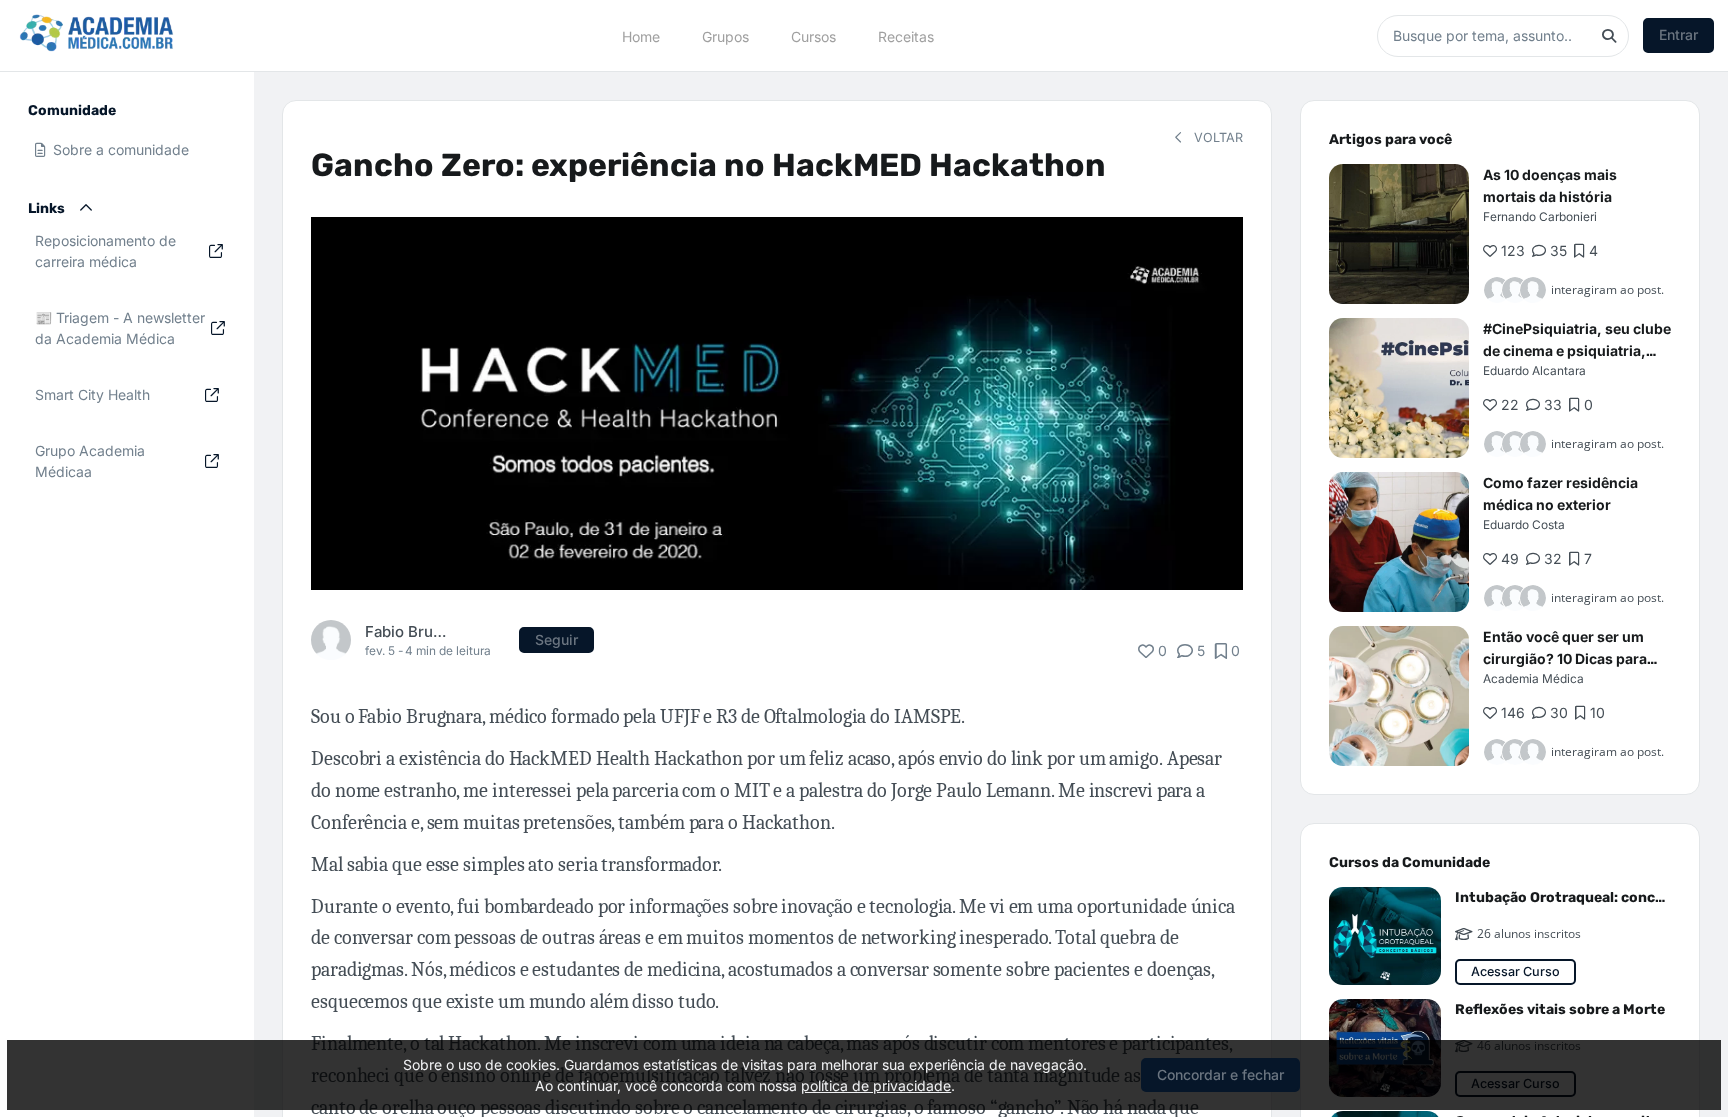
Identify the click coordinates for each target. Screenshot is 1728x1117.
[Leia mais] (1399, 234)
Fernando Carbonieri (1540, 216)
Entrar (1678, 34)
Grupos (725, 35)
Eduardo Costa (1524, 524)
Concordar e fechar (1220, 1074)
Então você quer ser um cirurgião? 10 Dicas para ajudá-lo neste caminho (1565, 658)
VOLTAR (1216, 137)
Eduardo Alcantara (1534, 370)
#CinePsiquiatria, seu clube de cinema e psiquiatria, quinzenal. (1577, 350)
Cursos (813, 35)
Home (641, 35)
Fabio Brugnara (408, 631)
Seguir (556, 639)
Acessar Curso (1515, 971)
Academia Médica (1533, 678)
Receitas (906, 35)
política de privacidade (876, 1085)
